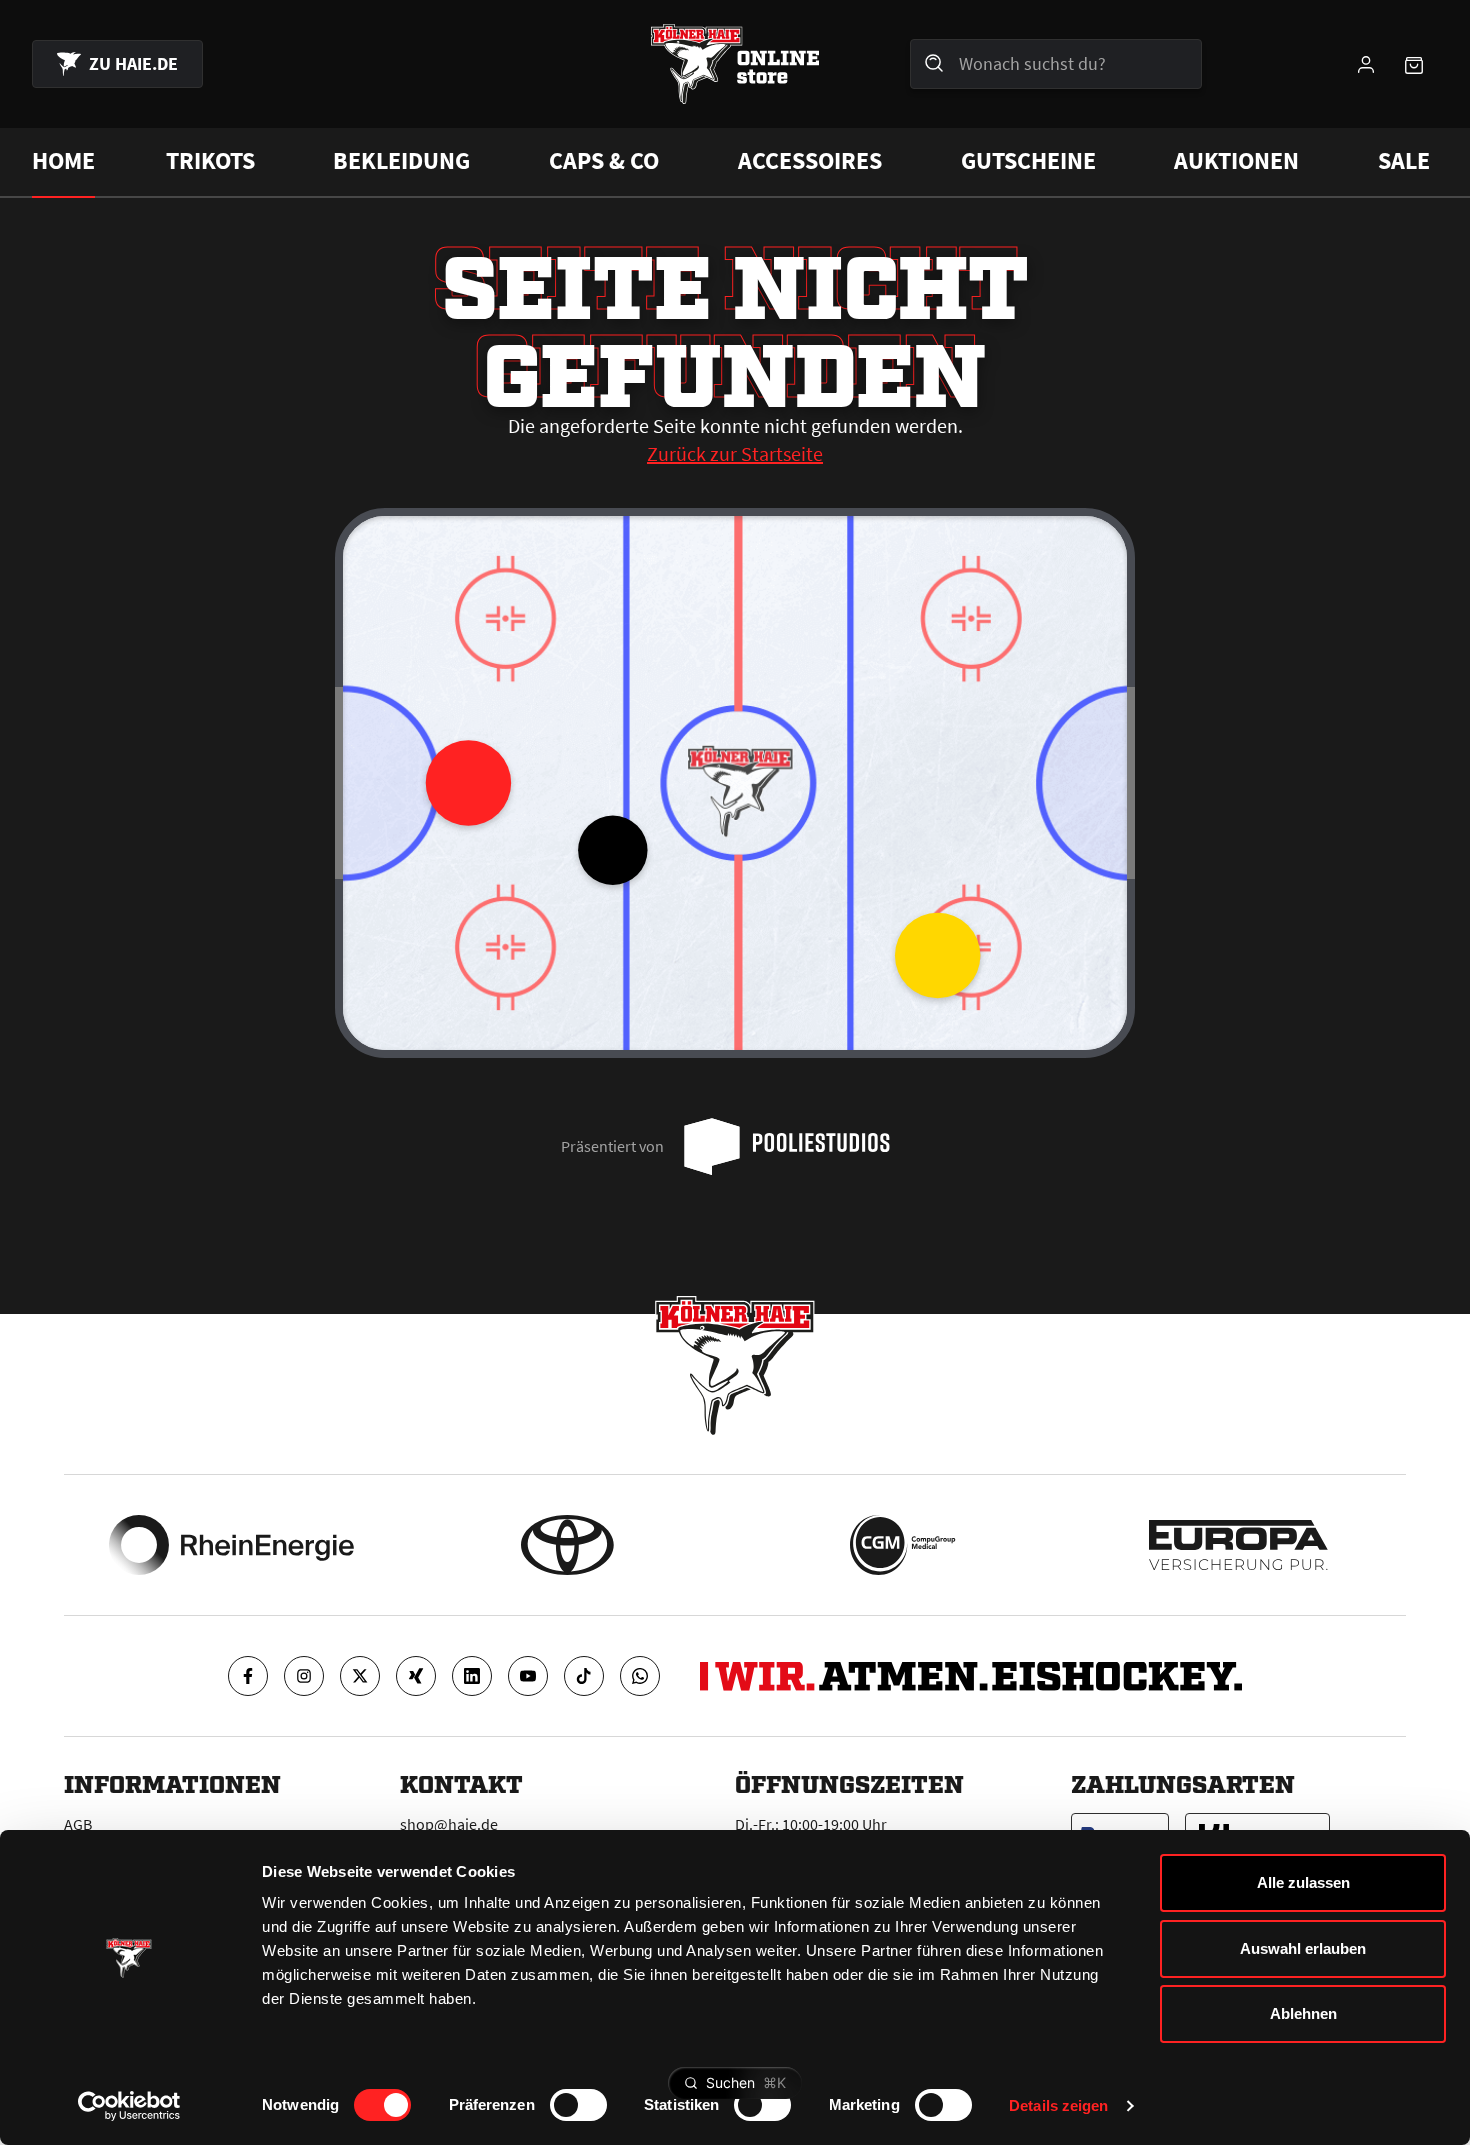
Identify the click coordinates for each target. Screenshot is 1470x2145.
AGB (78, 1824)
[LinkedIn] (472, 1676)
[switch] (578, 2105)
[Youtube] (528, 1676)
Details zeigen (1058, 2105)
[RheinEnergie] (231, 1545)
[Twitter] (360, 1676)
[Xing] (416, 1676)
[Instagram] (304, 1676)
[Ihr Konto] (1366, 64)
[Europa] (1238, 1545)
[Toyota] (567, 1545)
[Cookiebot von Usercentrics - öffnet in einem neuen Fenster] (129, 2106)
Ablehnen (1303, 2013)
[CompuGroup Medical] (902, 1545)
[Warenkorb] (1414, 64)
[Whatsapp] (640, 1676)
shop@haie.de (449, 1824)
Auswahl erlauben (1303, 1948)
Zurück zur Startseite (735, 453)
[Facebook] (248, 1676)
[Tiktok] (584, 1676)
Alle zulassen (1303, 1882)
